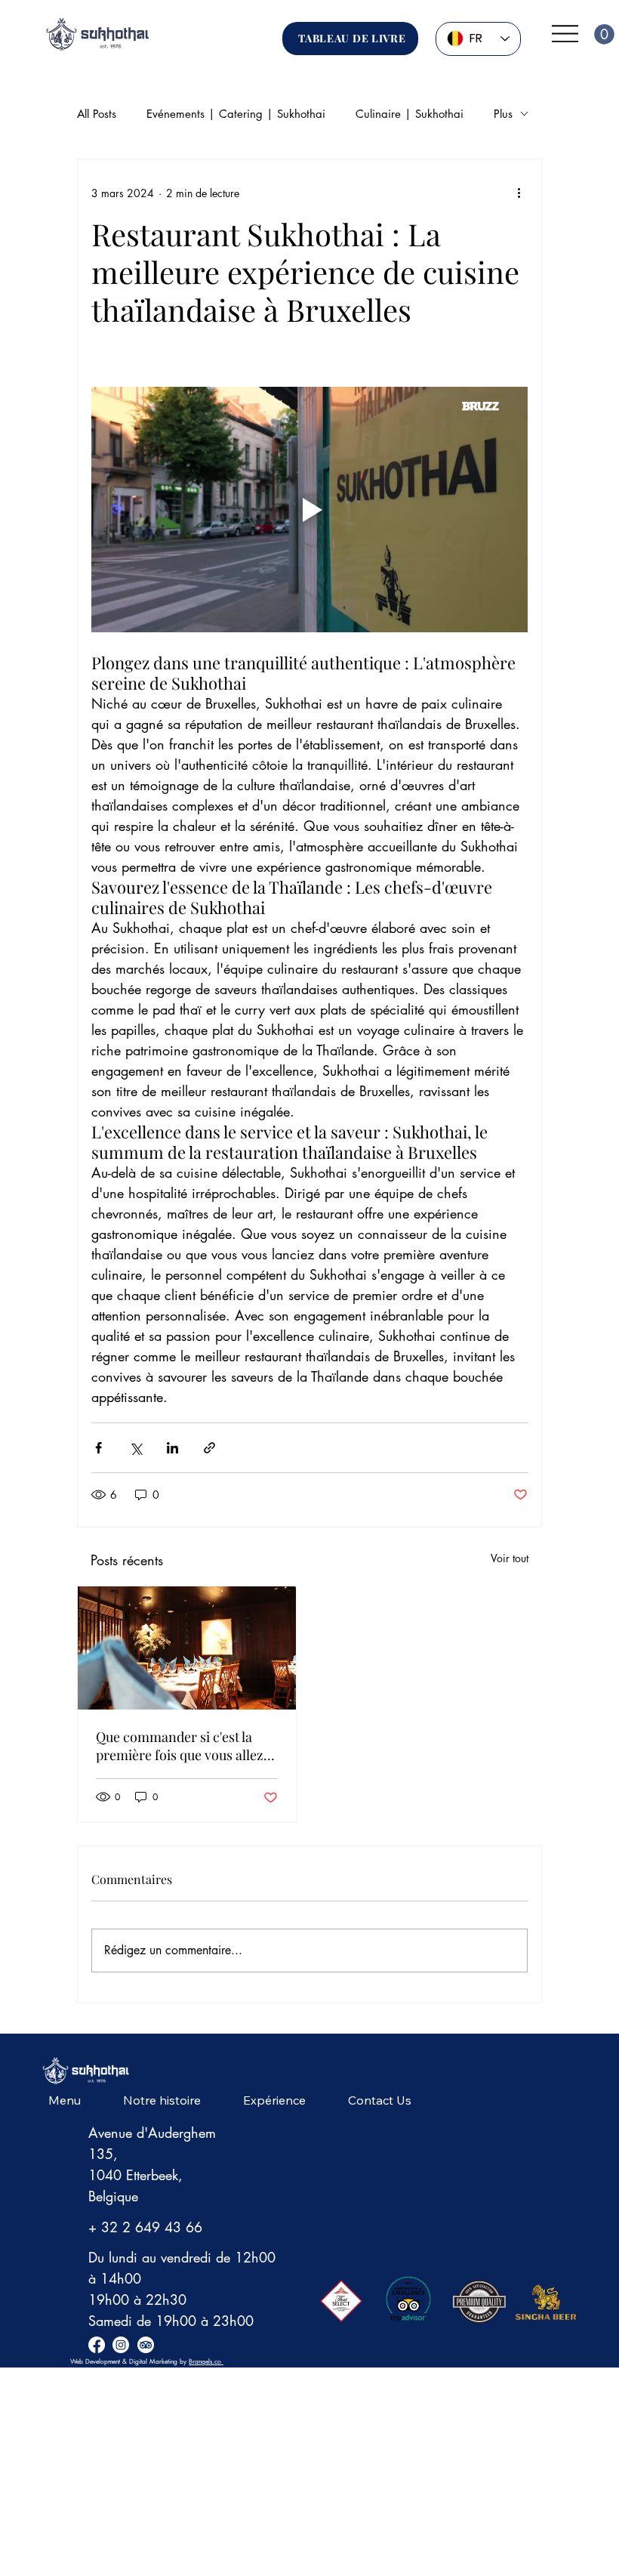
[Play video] (309, 510)
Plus (503, 114)
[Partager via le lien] (209, 1448)
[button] (604, 34)
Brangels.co (206, 2361)
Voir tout (510, 1558)
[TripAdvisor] (146, 2345)
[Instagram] (121, 2345)
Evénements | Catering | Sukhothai (236, 114)
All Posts (97, 114)
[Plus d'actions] (519, 193)
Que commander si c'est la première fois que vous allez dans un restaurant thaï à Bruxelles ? (180, 1746)
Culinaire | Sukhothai (410, 114)
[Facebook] (97, 2345)
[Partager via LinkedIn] (172, 1448)
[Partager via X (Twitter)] (136, 1448)
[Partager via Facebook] (99, 1448)
